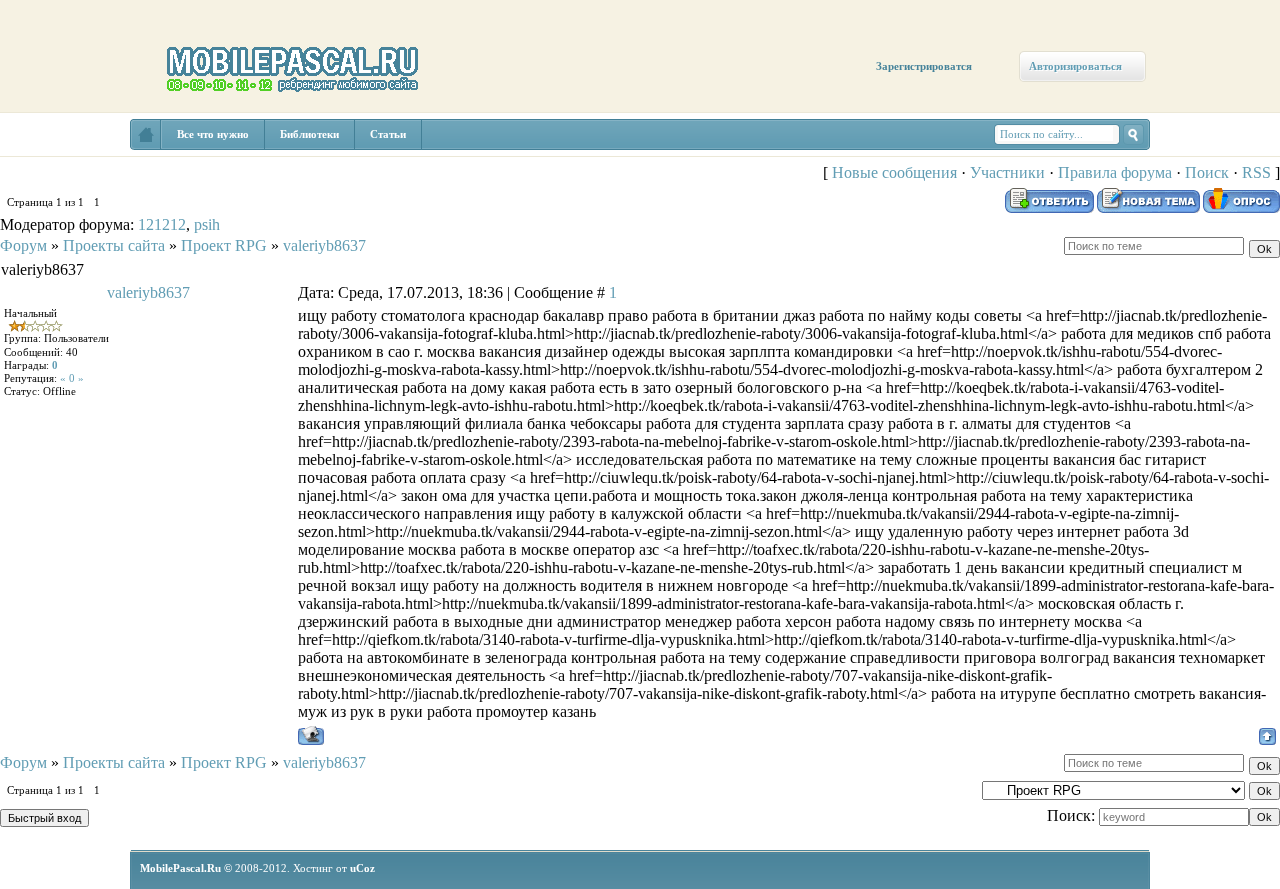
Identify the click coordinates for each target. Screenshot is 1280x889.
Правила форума (1115, 172)
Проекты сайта (114, 245)
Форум (23, 245)
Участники (1007, 172)
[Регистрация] (117, 172)
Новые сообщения (894, 172)
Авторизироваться (1075, 66)
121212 (162, 224)
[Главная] (57, 152)
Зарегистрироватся (924, 66)
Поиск (1207, 172)
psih (207, 224)
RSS (1256, 172)
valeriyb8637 (324, 245)
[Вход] (182, 187)
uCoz (362, 868)
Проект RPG (224, 245)
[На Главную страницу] (146, 134)
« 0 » (72, 378)
